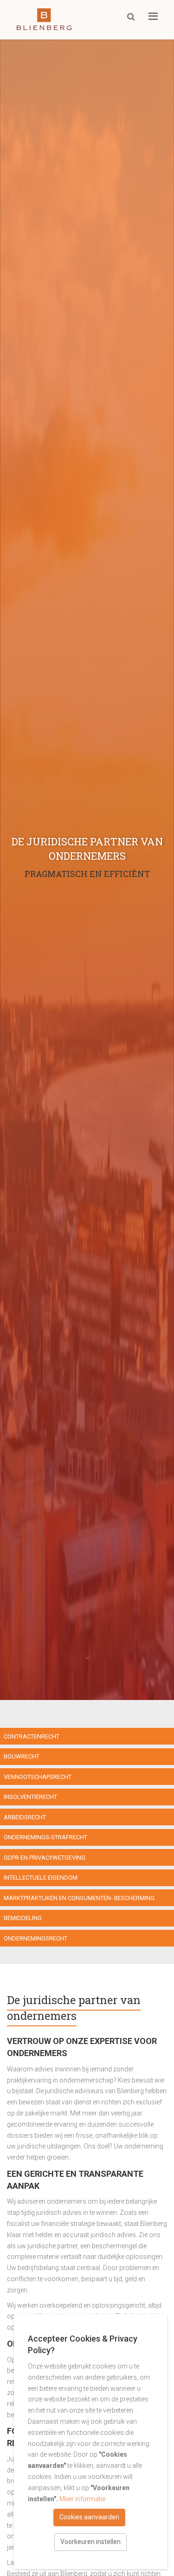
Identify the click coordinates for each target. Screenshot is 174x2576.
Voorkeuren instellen (90, 2542)
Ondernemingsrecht (35, 1938)
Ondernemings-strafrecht (45, 1837)
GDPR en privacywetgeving (45, 1858)
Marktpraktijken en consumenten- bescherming (79, 1898)
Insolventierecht (30, 1797)
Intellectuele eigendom (41, 1878)
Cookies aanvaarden (89, 2517)
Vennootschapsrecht (38, 1777)
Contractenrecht (32, 1736)
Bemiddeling (23, 1918)
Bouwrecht (22, 1756)
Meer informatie (82, 2499)
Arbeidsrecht (25, 1817)
